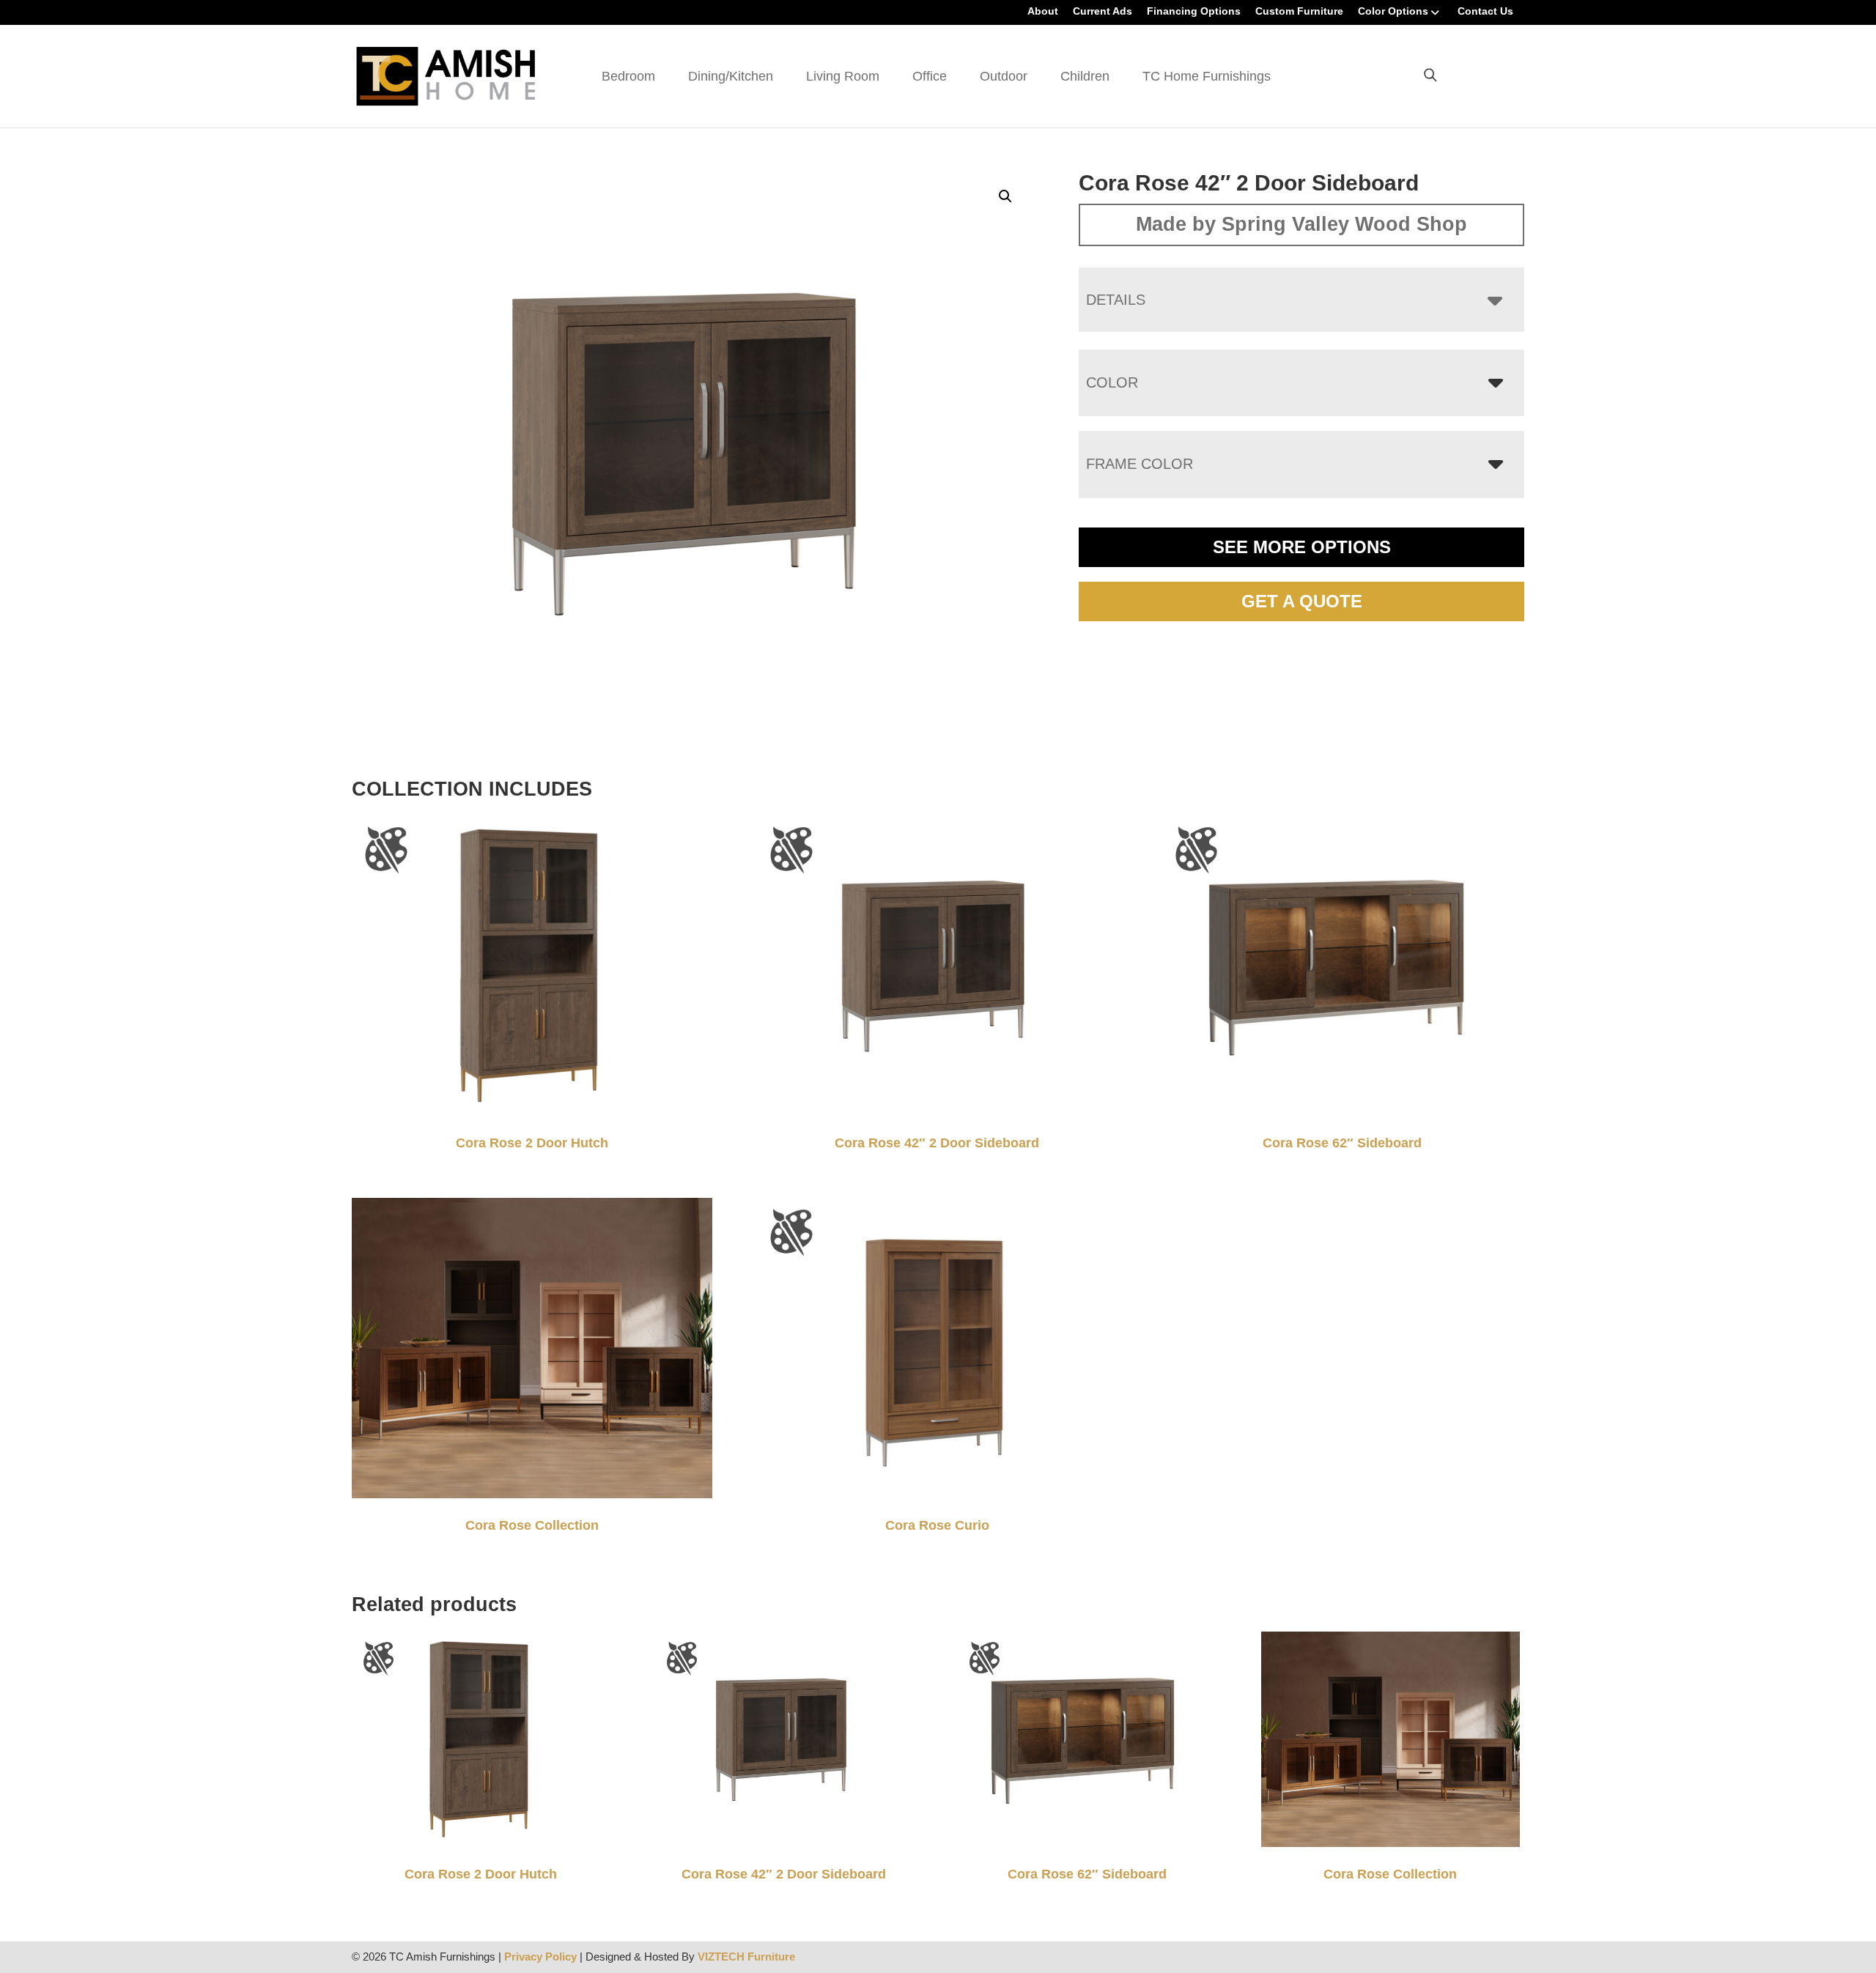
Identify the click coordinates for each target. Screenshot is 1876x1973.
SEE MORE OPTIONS (1302, 547)
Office (930, 76)
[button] (1005, 196)
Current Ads (1103, 11)
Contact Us (1485, 11)
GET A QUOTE (1302, 601)
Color (1112, 382)
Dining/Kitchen (731, 76)
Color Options (1393, 11)
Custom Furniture (1299, 11)
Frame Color (1140, 464)
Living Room (843, 76)
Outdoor (1004, 76)
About (1043, 11)
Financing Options (1194, 11)
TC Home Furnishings (1207, 76)
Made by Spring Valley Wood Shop (1301, 224)
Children (1085, 76)
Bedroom (628, 76)
